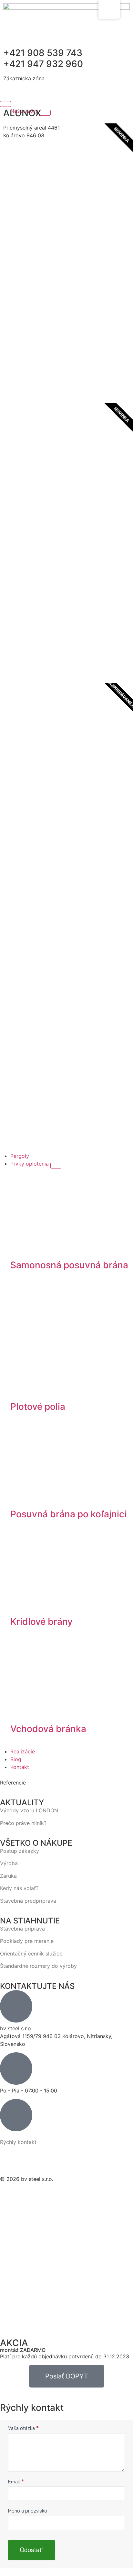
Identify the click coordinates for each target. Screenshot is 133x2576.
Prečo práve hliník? (23, 1823)
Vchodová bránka (48, 1729)
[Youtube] (108, 2159)
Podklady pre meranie (27, 1941)
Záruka (8, 1876)
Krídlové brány (41, 1622)
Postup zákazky (20, 1851)
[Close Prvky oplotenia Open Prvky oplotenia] (56, 1166)
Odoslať (31, 2550)
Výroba (9, 1863)
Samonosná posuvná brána (69, 1265)
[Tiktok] (75, 2159)
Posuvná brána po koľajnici (68, 1514)
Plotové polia (38, 1407)
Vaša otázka (23, 2428)
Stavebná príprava (22, 1929)
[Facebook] (8, 2159)
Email (16, 2482)
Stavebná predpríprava (28, 1901)
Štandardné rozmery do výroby (38, 1966)
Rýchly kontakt (18, 2142)
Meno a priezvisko (28, 2511)
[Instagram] (41, 2159)
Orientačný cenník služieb (31, 1954)
